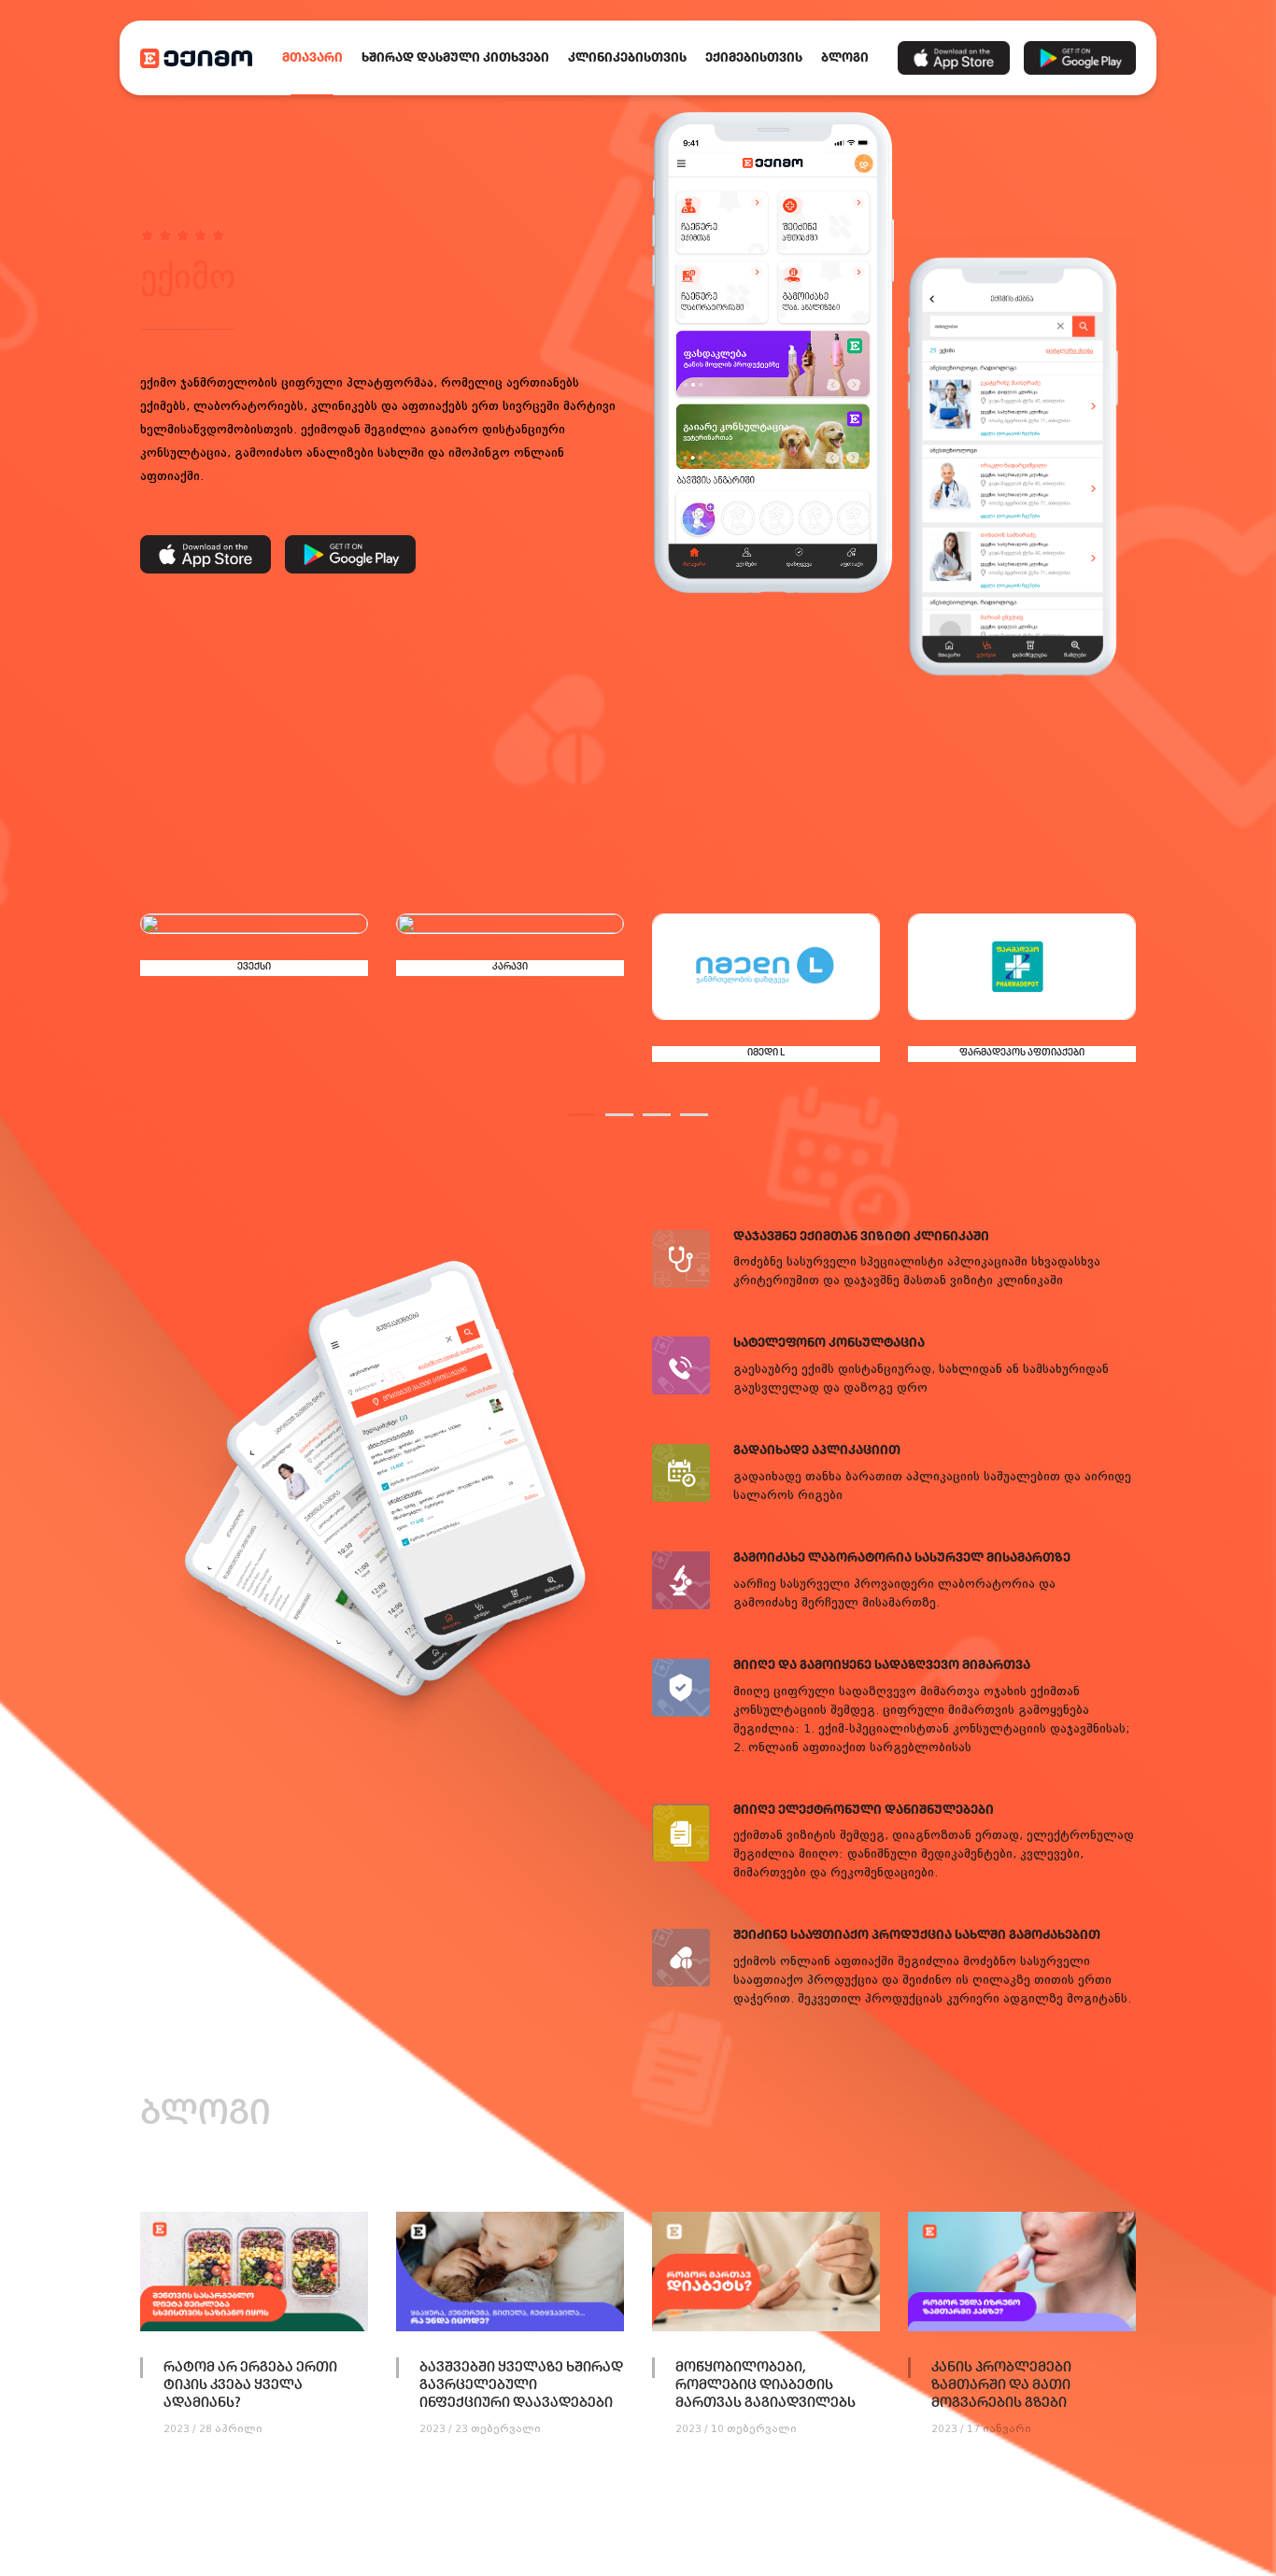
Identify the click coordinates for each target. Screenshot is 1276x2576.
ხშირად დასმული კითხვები (455, 58)
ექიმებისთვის (754, 58)
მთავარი (312, 58)
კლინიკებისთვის (627, 58)
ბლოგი (845, 58)
